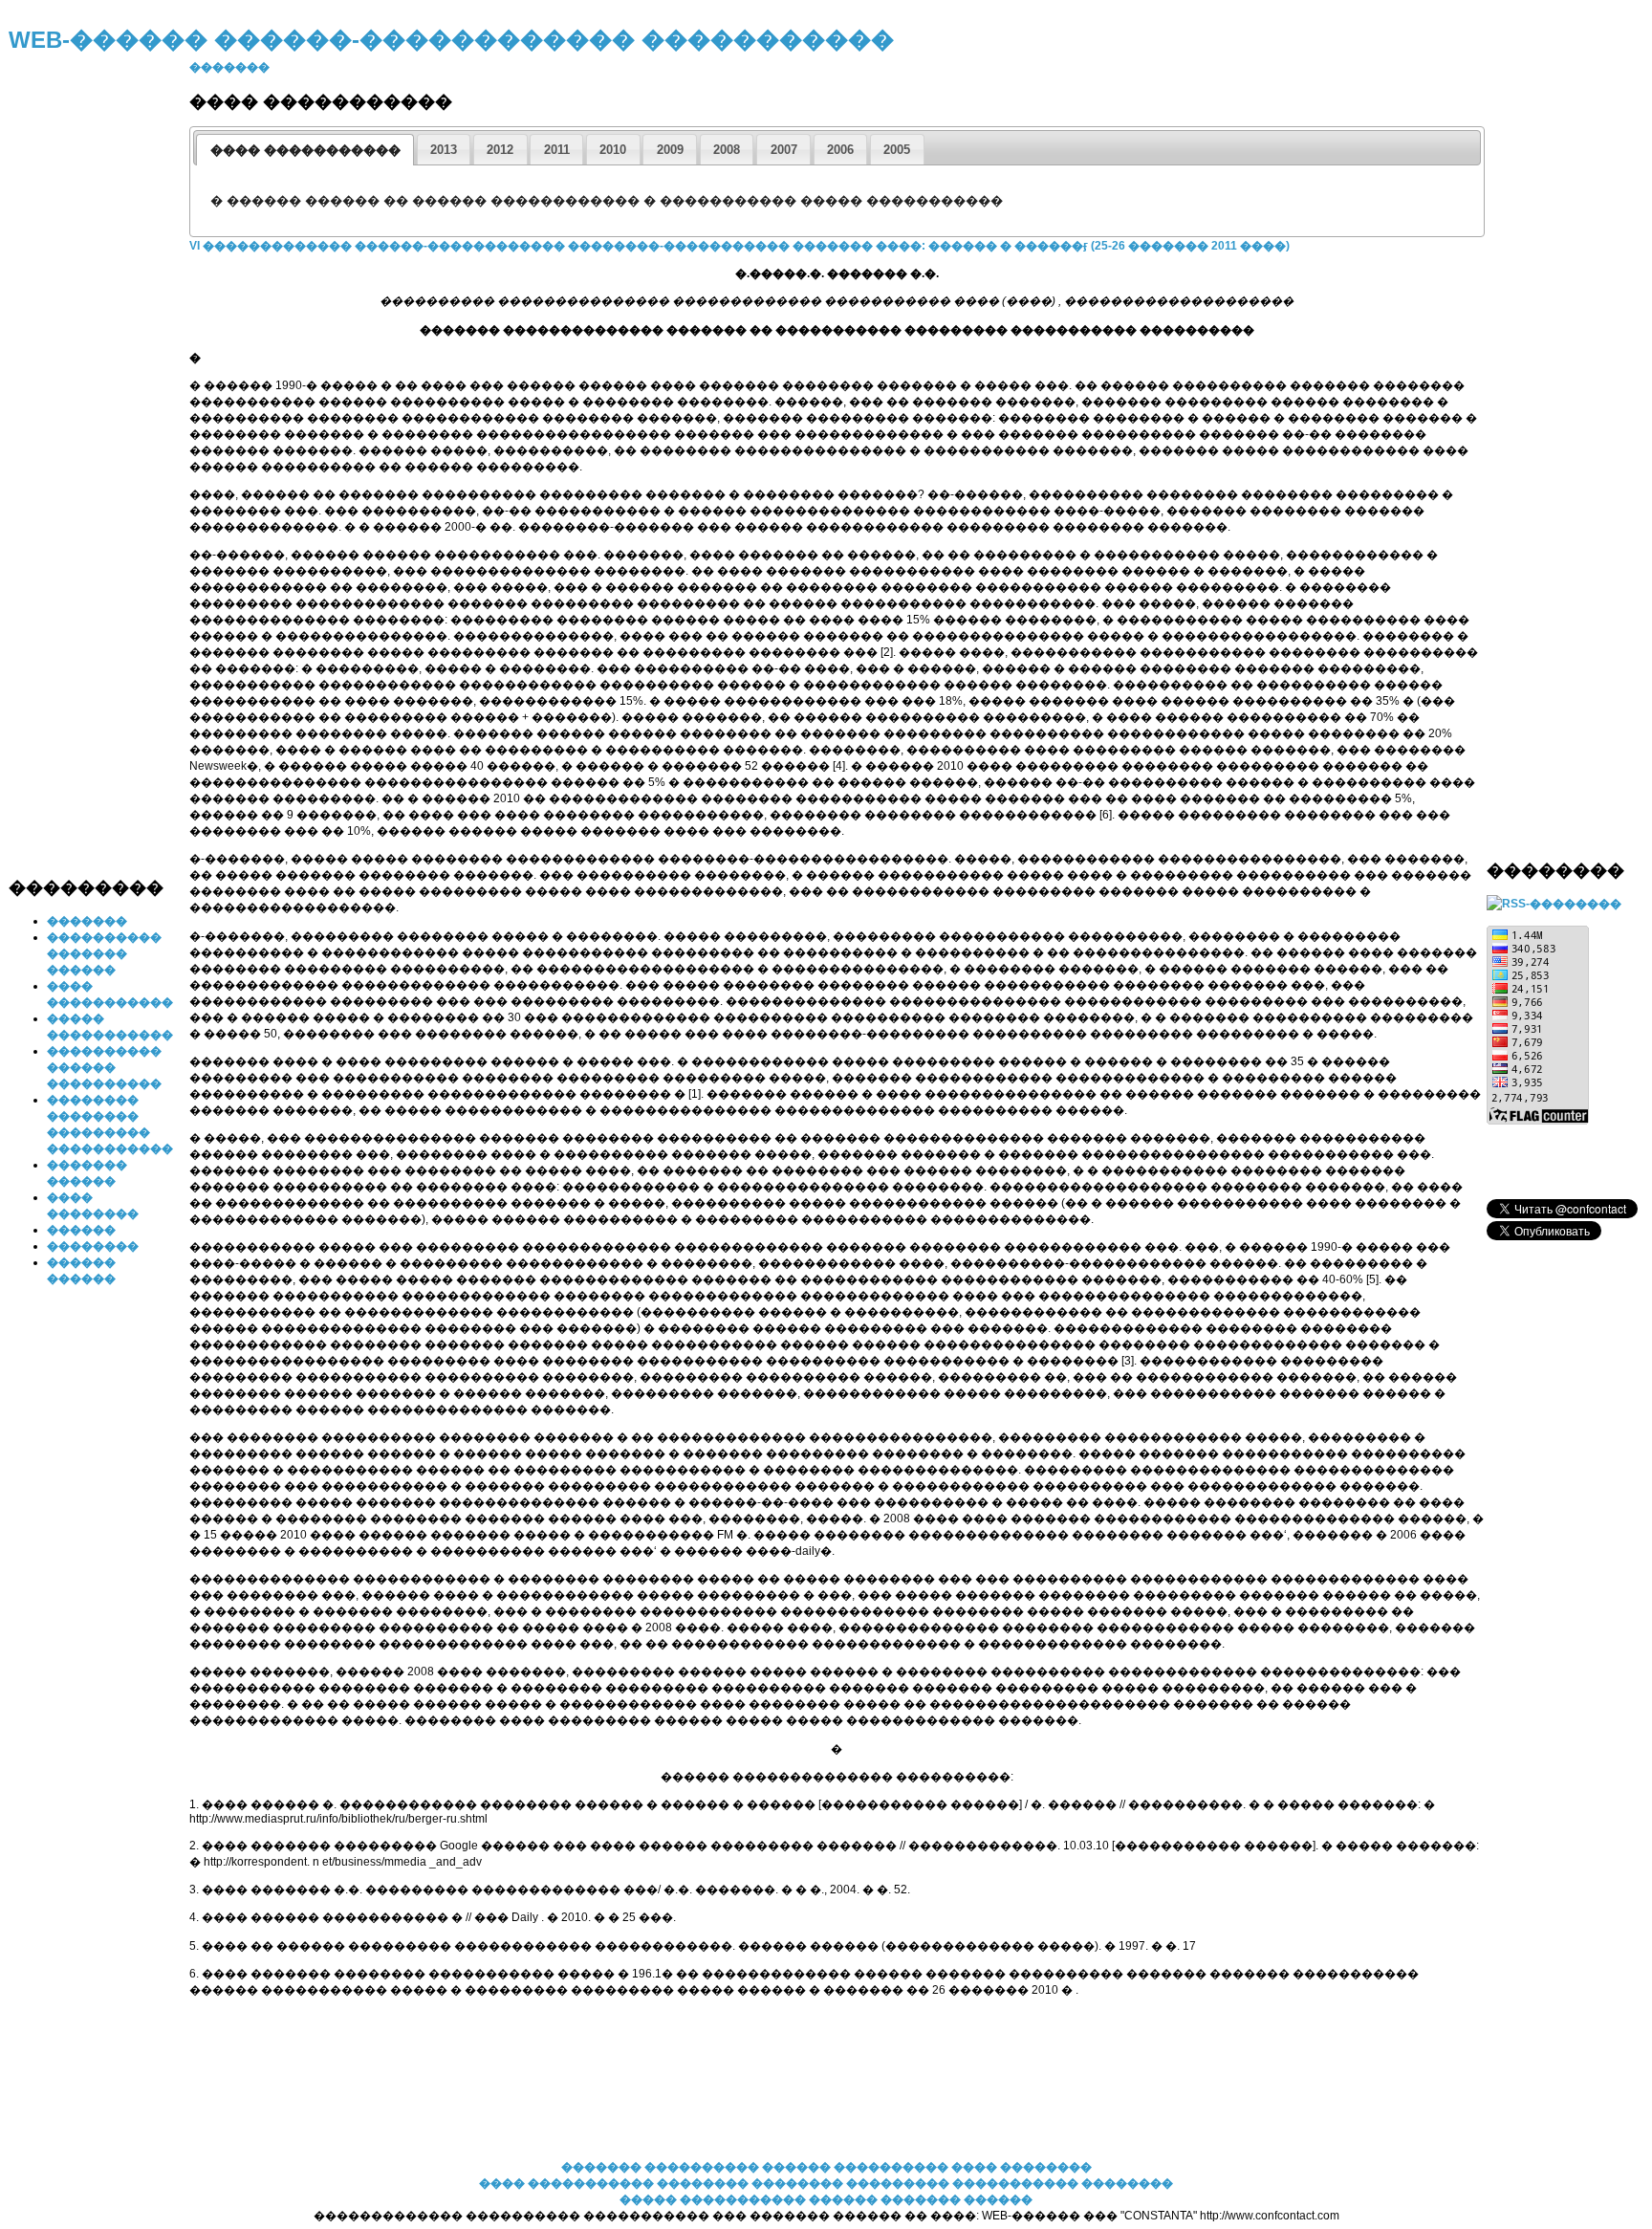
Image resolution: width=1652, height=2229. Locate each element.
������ (81, 1230)
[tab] (305, 150)
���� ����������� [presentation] (305, 150)
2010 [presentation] (613, 150)
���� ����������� (566, 2183)
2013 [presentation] (444, 150)
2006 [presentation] (840, 150)
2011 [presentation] (557, 150)
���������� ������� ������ (104, 953)
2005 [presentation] (897, 150)
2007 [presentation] (784, 150)
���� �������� (1022, 2167)
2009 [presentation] (670, 150)
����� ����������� (713, 2199)
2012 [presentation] (500, 150)
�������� (93, 1246)
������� (87, 921)
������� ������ (956, 2199)
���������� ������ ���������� (104, 1067)
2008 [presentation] (727, 150)
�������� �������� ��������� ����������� (869, 2183)
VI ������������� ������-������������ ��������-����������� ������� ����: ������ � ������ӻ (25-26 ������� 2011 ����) (739, 246)
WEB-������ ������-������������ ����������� (451, 40)
